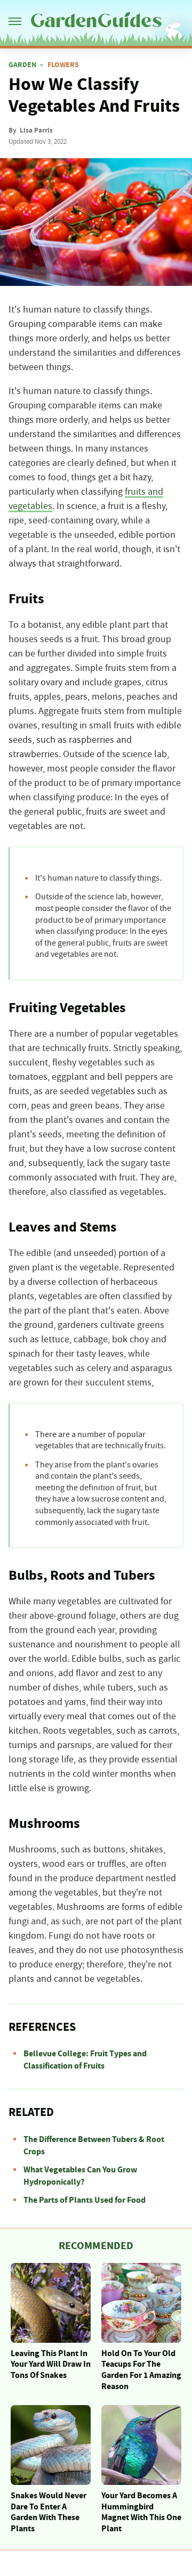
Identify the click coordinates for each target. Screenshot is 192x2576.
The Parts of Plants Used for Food (85, 2200)
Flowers (63, 65)
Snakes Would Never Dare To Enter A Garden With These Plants (49, 2512)
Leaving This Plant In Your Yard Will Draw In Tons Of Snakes (51, 2365)
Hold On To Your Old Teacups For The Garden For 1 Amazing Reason (141, 2370)
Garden (22, 65)
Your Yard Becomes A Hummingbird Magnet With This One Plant (141, 2512)
